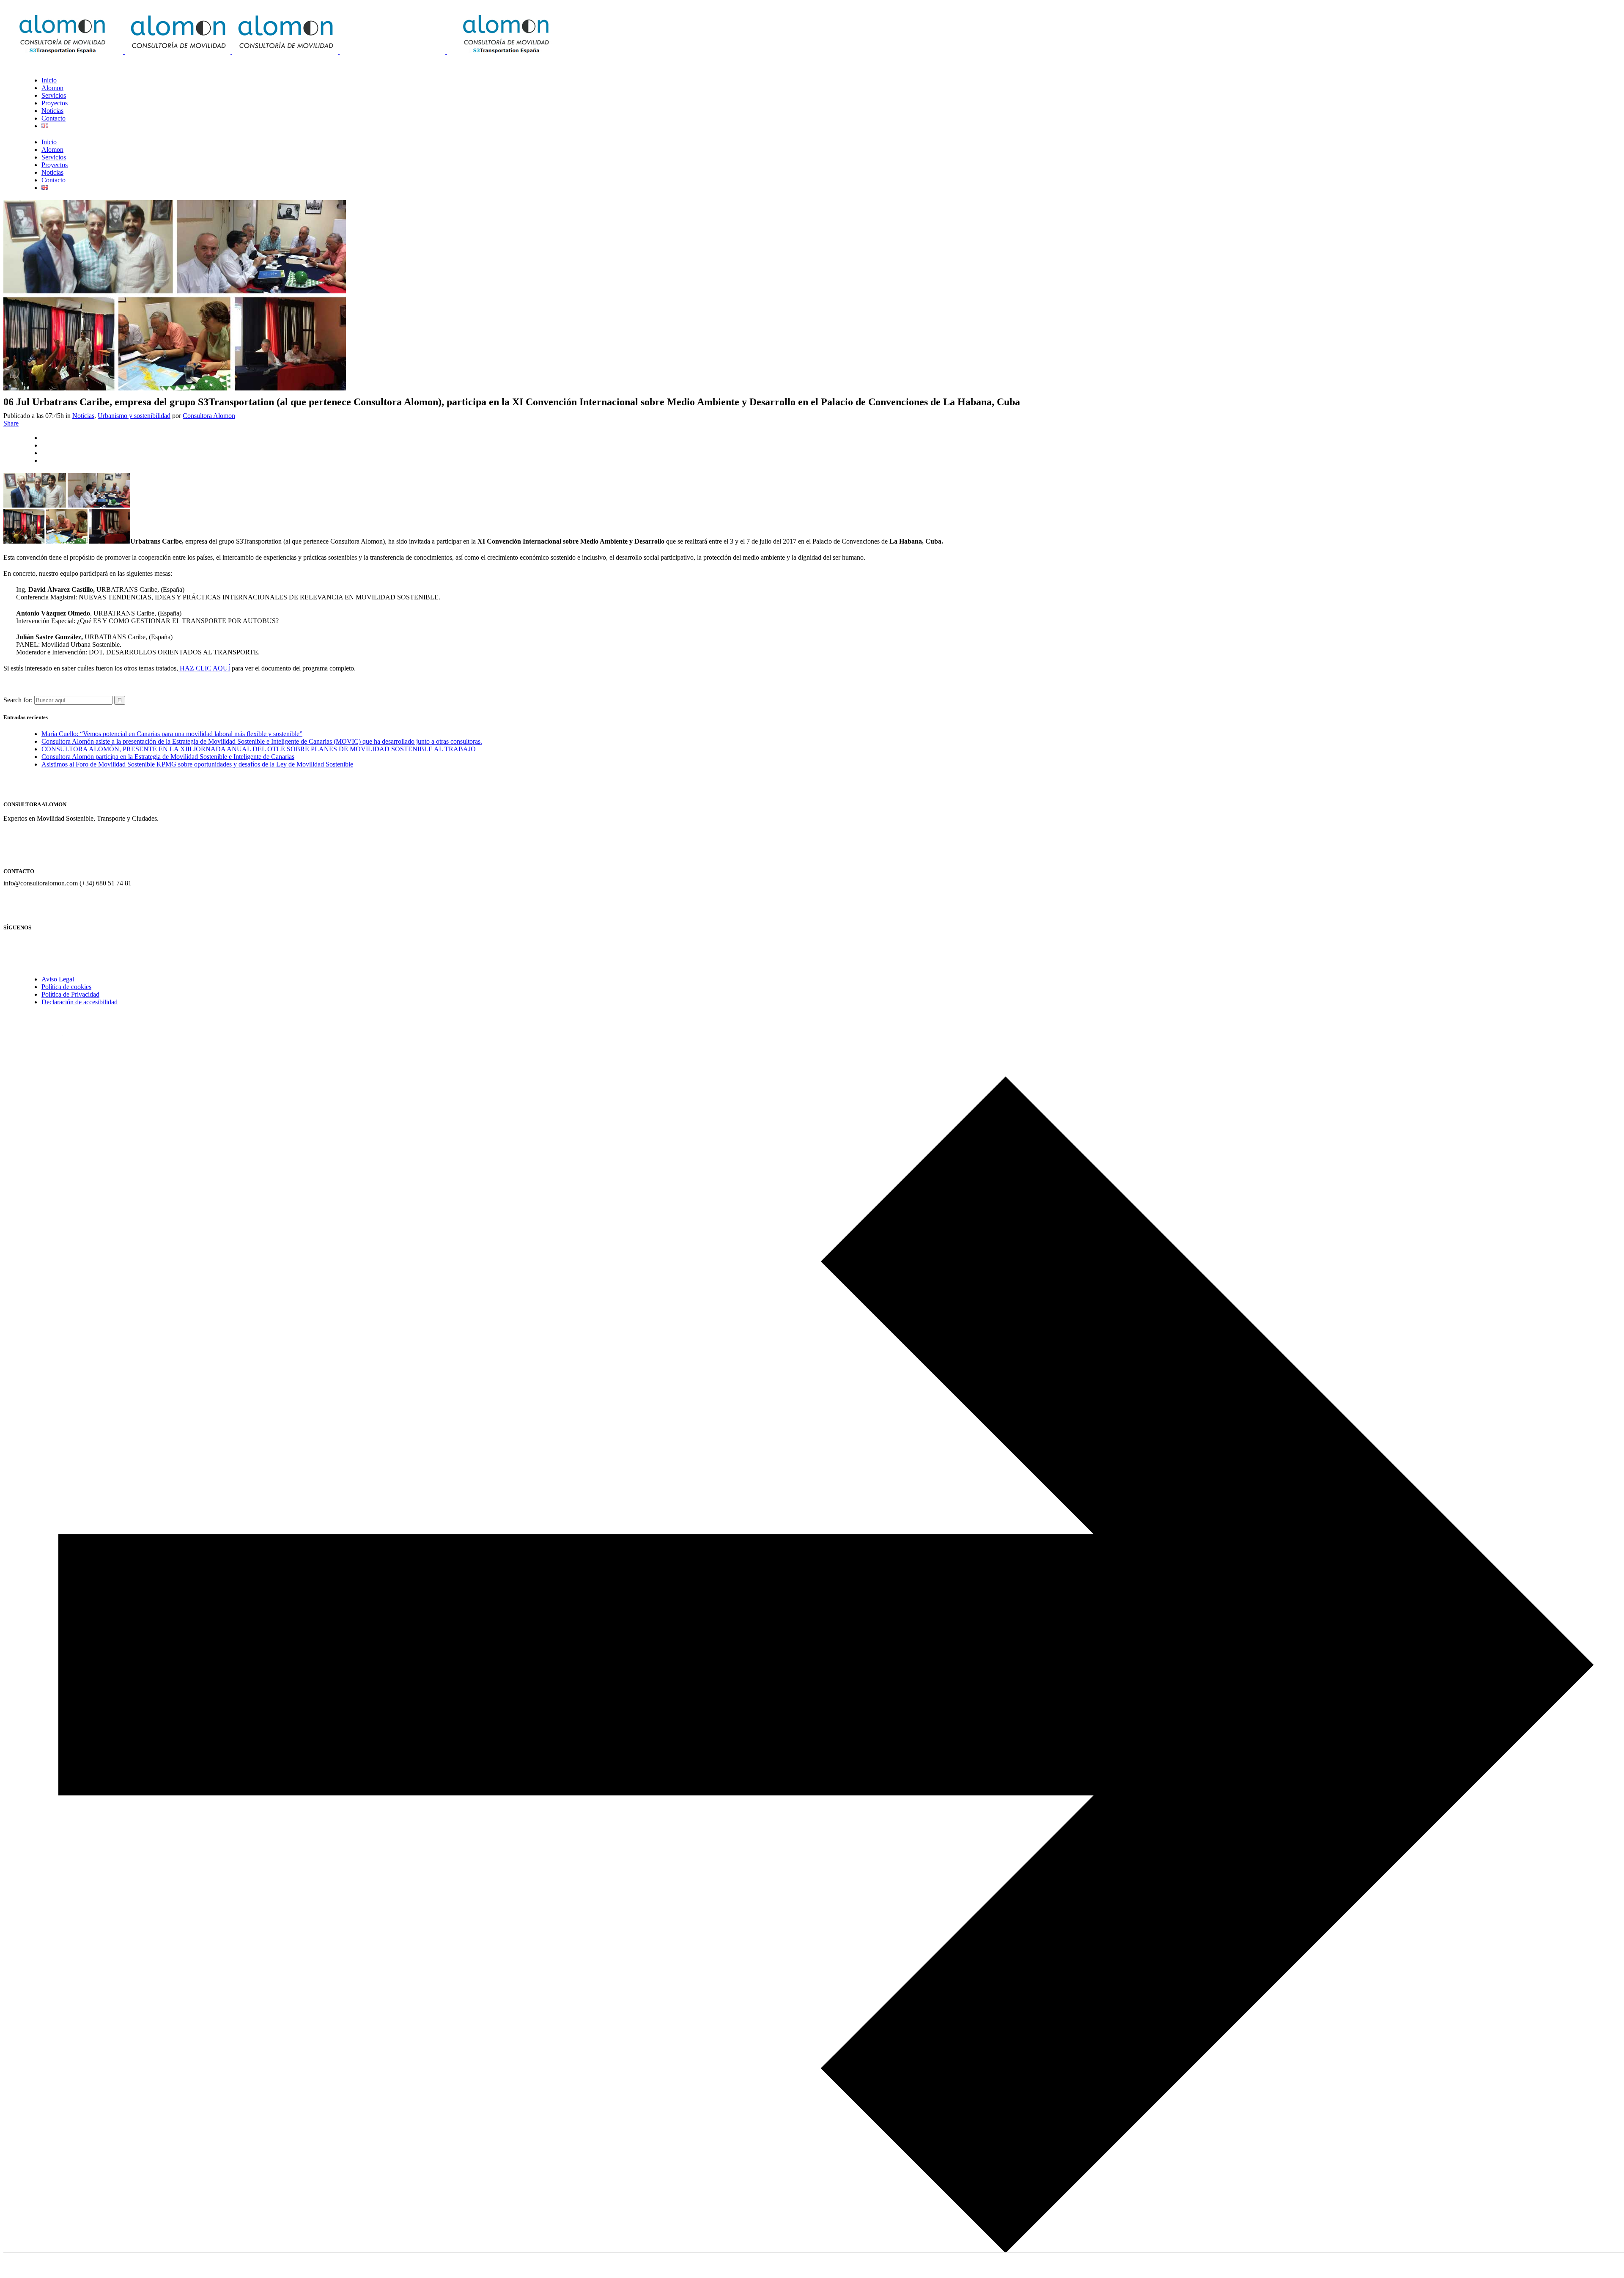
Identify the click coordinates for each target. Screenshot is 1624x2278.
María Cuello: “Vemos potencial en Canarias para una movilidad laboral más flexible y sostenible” (172, 734)
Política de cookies (66, 987)
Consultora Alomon (209, 416)
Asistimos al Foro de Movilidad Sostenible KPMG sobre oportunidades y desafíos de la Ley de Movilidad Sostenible (197, 764)
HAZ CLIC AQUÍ (204, 668)
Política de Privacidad (70, 994)
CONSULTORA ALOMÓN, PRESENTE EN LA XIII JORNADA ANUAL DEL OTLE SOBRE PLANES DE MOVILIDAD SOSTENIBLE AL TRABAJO (259, 749)
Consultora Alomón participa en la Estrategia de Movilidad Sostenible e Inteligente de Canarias (168, 757)
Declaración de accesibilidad (80, 1002)
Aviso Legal (58, 979)
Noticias (83, 416)
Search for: (18, 700)
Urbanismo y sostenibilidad (134, 416)
